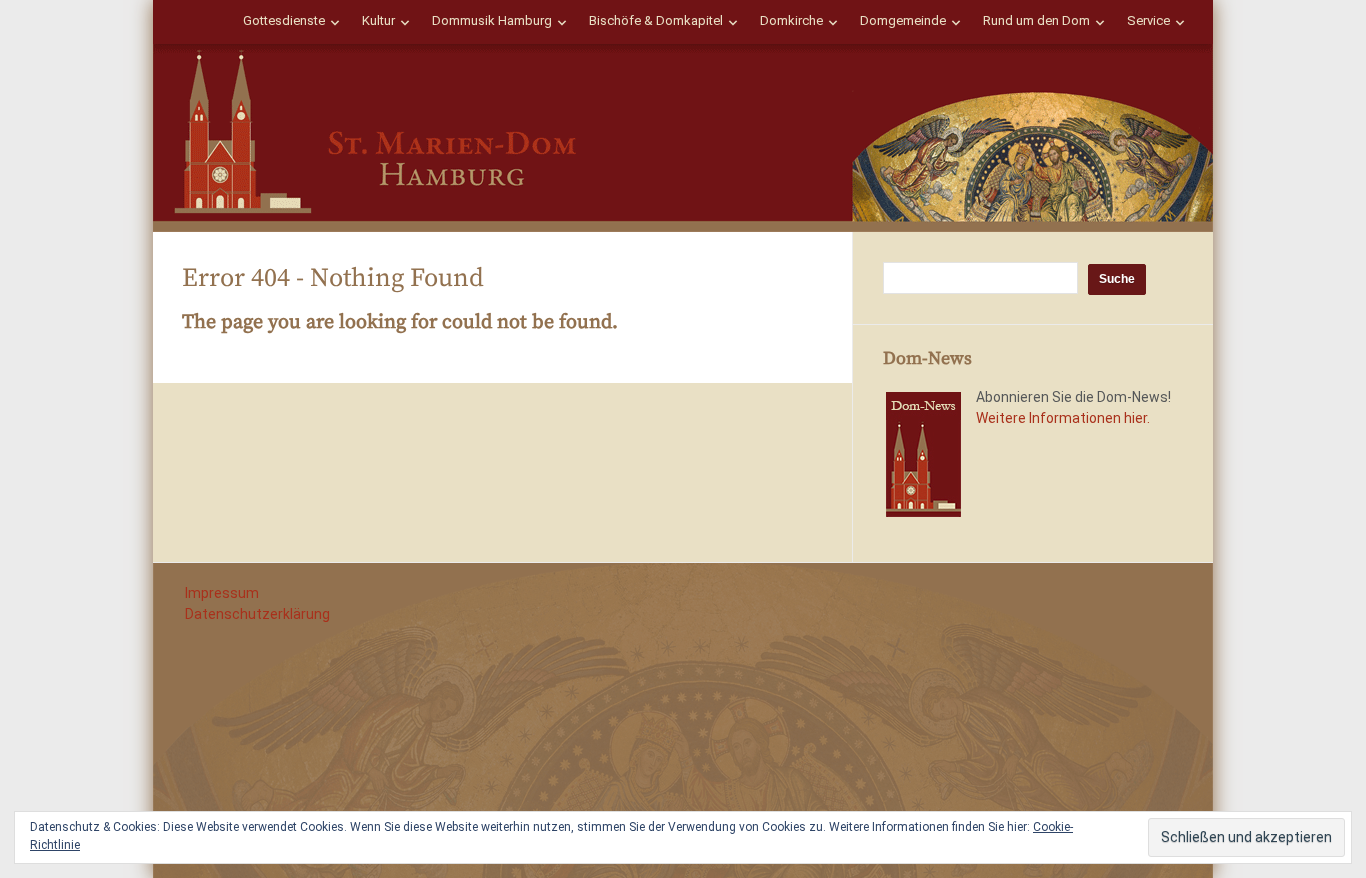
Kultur (378, 20)
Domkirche (791, 20)
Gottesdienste (284, 20)
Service (1148, 20)
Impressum (222, 593)
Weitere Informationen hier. (1063, 418)
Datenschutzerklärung (257, 614)
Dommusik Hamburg (492, 20)
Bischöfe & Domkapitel (656, 20)
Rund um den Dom (1036, 20)
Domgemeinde (903, 20)
